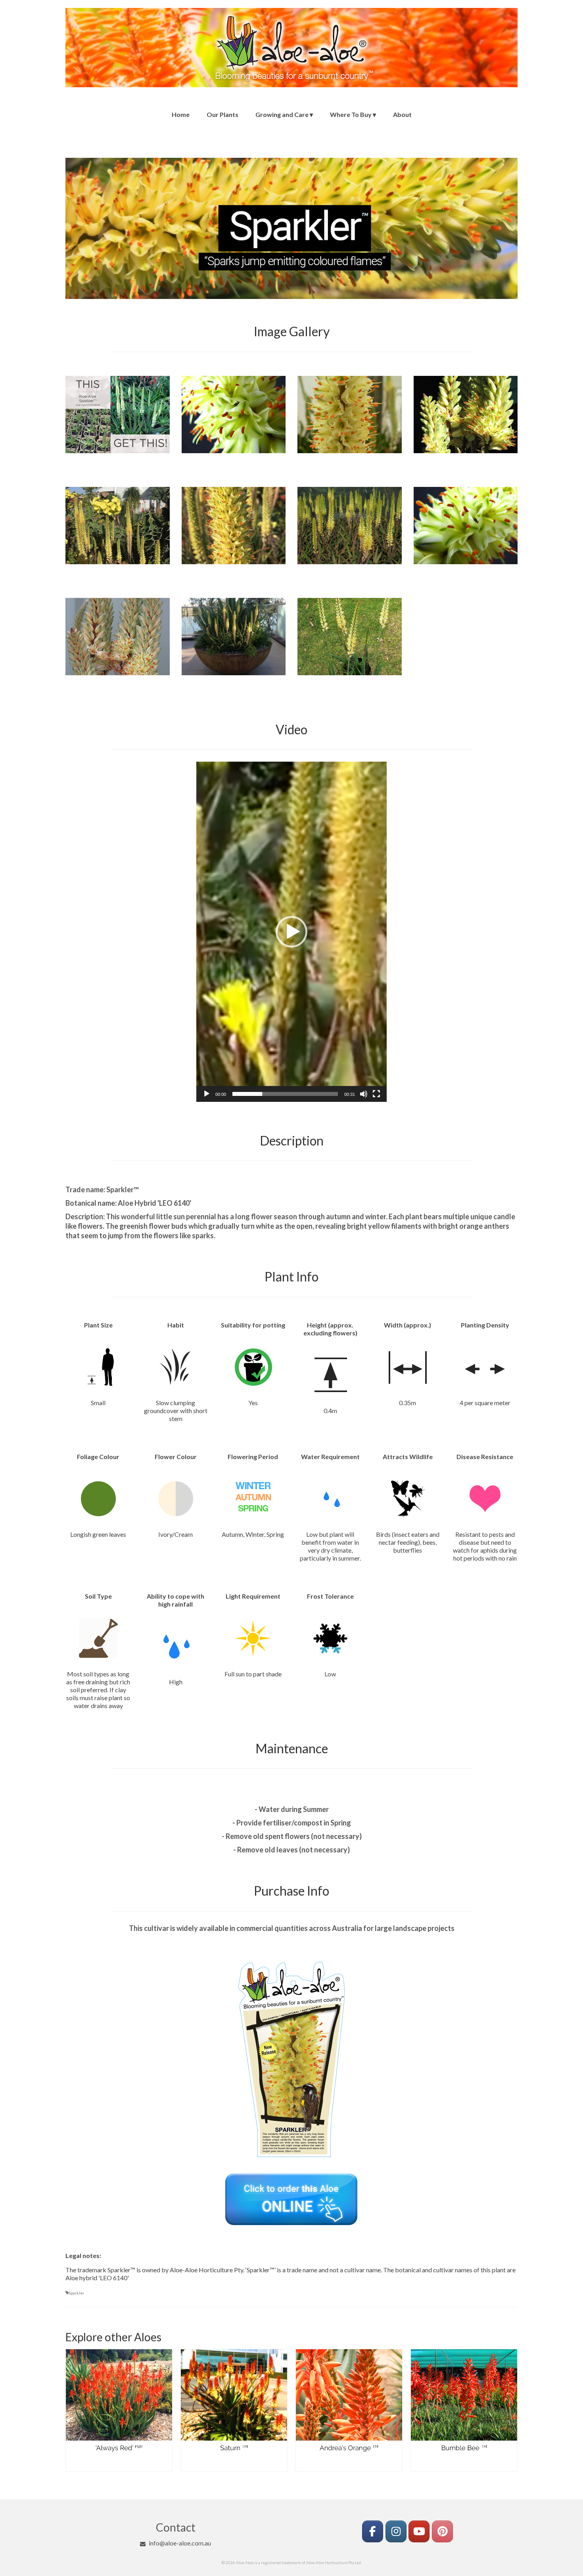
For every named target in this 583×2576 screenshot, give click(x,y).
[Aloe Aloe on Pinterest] (442, 2531)
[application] (291, 932)
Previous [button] (72, 2414)
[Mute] (364, 1094)
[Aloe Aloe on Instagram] (396, 2531)
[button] (291, 932)
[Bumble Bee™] (349, 2402)
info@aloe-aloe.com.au (180, 2543)
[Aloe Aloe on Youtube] (419, 2531)
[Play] (207, 1094)
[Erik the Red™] (464, 2402)
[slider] (285, 1094)
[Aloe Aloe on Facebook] (373, 2531)
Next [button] (511, 2414)
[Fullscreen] (376, 1094)
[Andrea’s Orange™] (234, 2402)
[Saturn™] (119, 2402)
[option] (119, 2414)
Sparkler (76, 2293)
